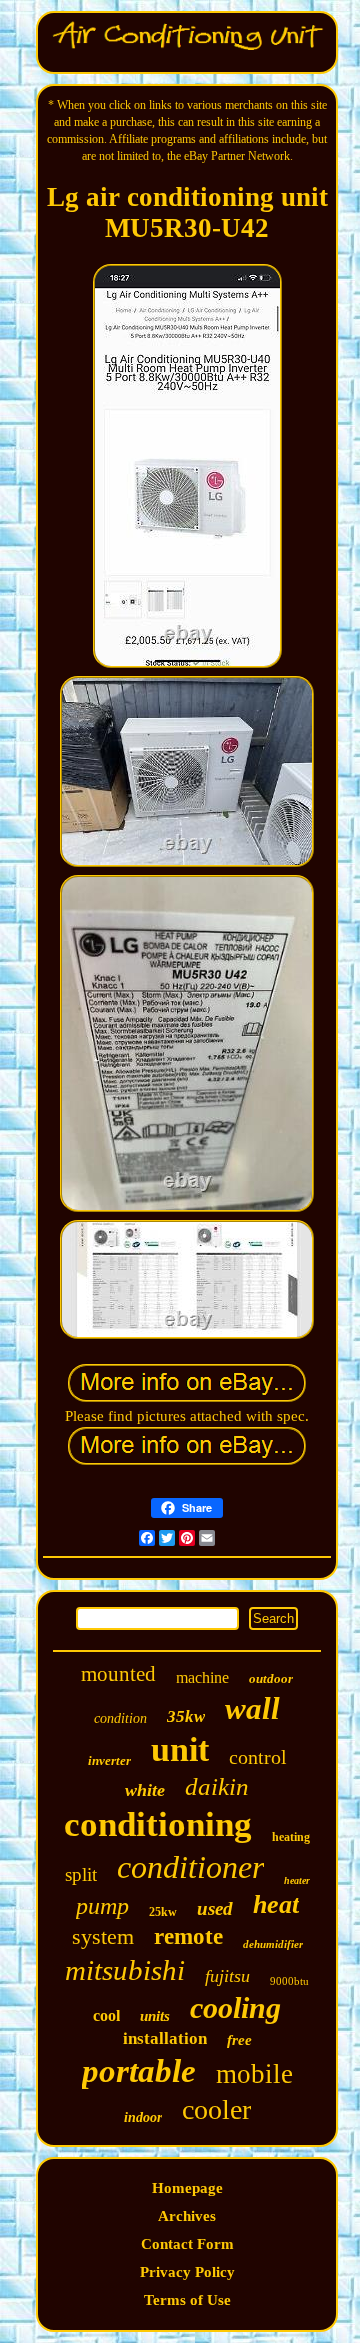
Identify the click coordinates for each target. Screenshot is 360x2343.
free (239, 2040)
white (145, 1790)
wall (252, 1708)
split (81, 1874)
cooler (216, 2109)
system (103, 1936)
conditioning (158, 1824)
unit (180, 1749)
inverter (109, 1760)
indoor (143, 2117)
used (215, 1908)
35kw (186, 1716)
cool (106, 2015)
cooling (235, 2007)
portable (139, 2071)
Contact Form (187, 2244)
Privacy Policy (187, 2272)
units (155, 2016)
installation (165, 2038)
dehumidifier (273, 1944)
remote (188, 1936)
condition (120, 1718)
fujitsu (227, 1976)
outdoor (271, 1678)
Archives (187, 2216)
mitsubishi (125, 1970)
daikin (217, 1786)
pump (102, 1906)
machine (202, 1677)
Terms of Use (187, 2300)
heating (291, 1837)
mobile (254, 2074)
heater (297, 1880)
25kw (163, 1912)
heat (276, 1904)
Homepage (187, 2188)
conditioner (190, 1867)
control (258, 1757)
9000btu (289, 1981)
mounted (118, 1674)
